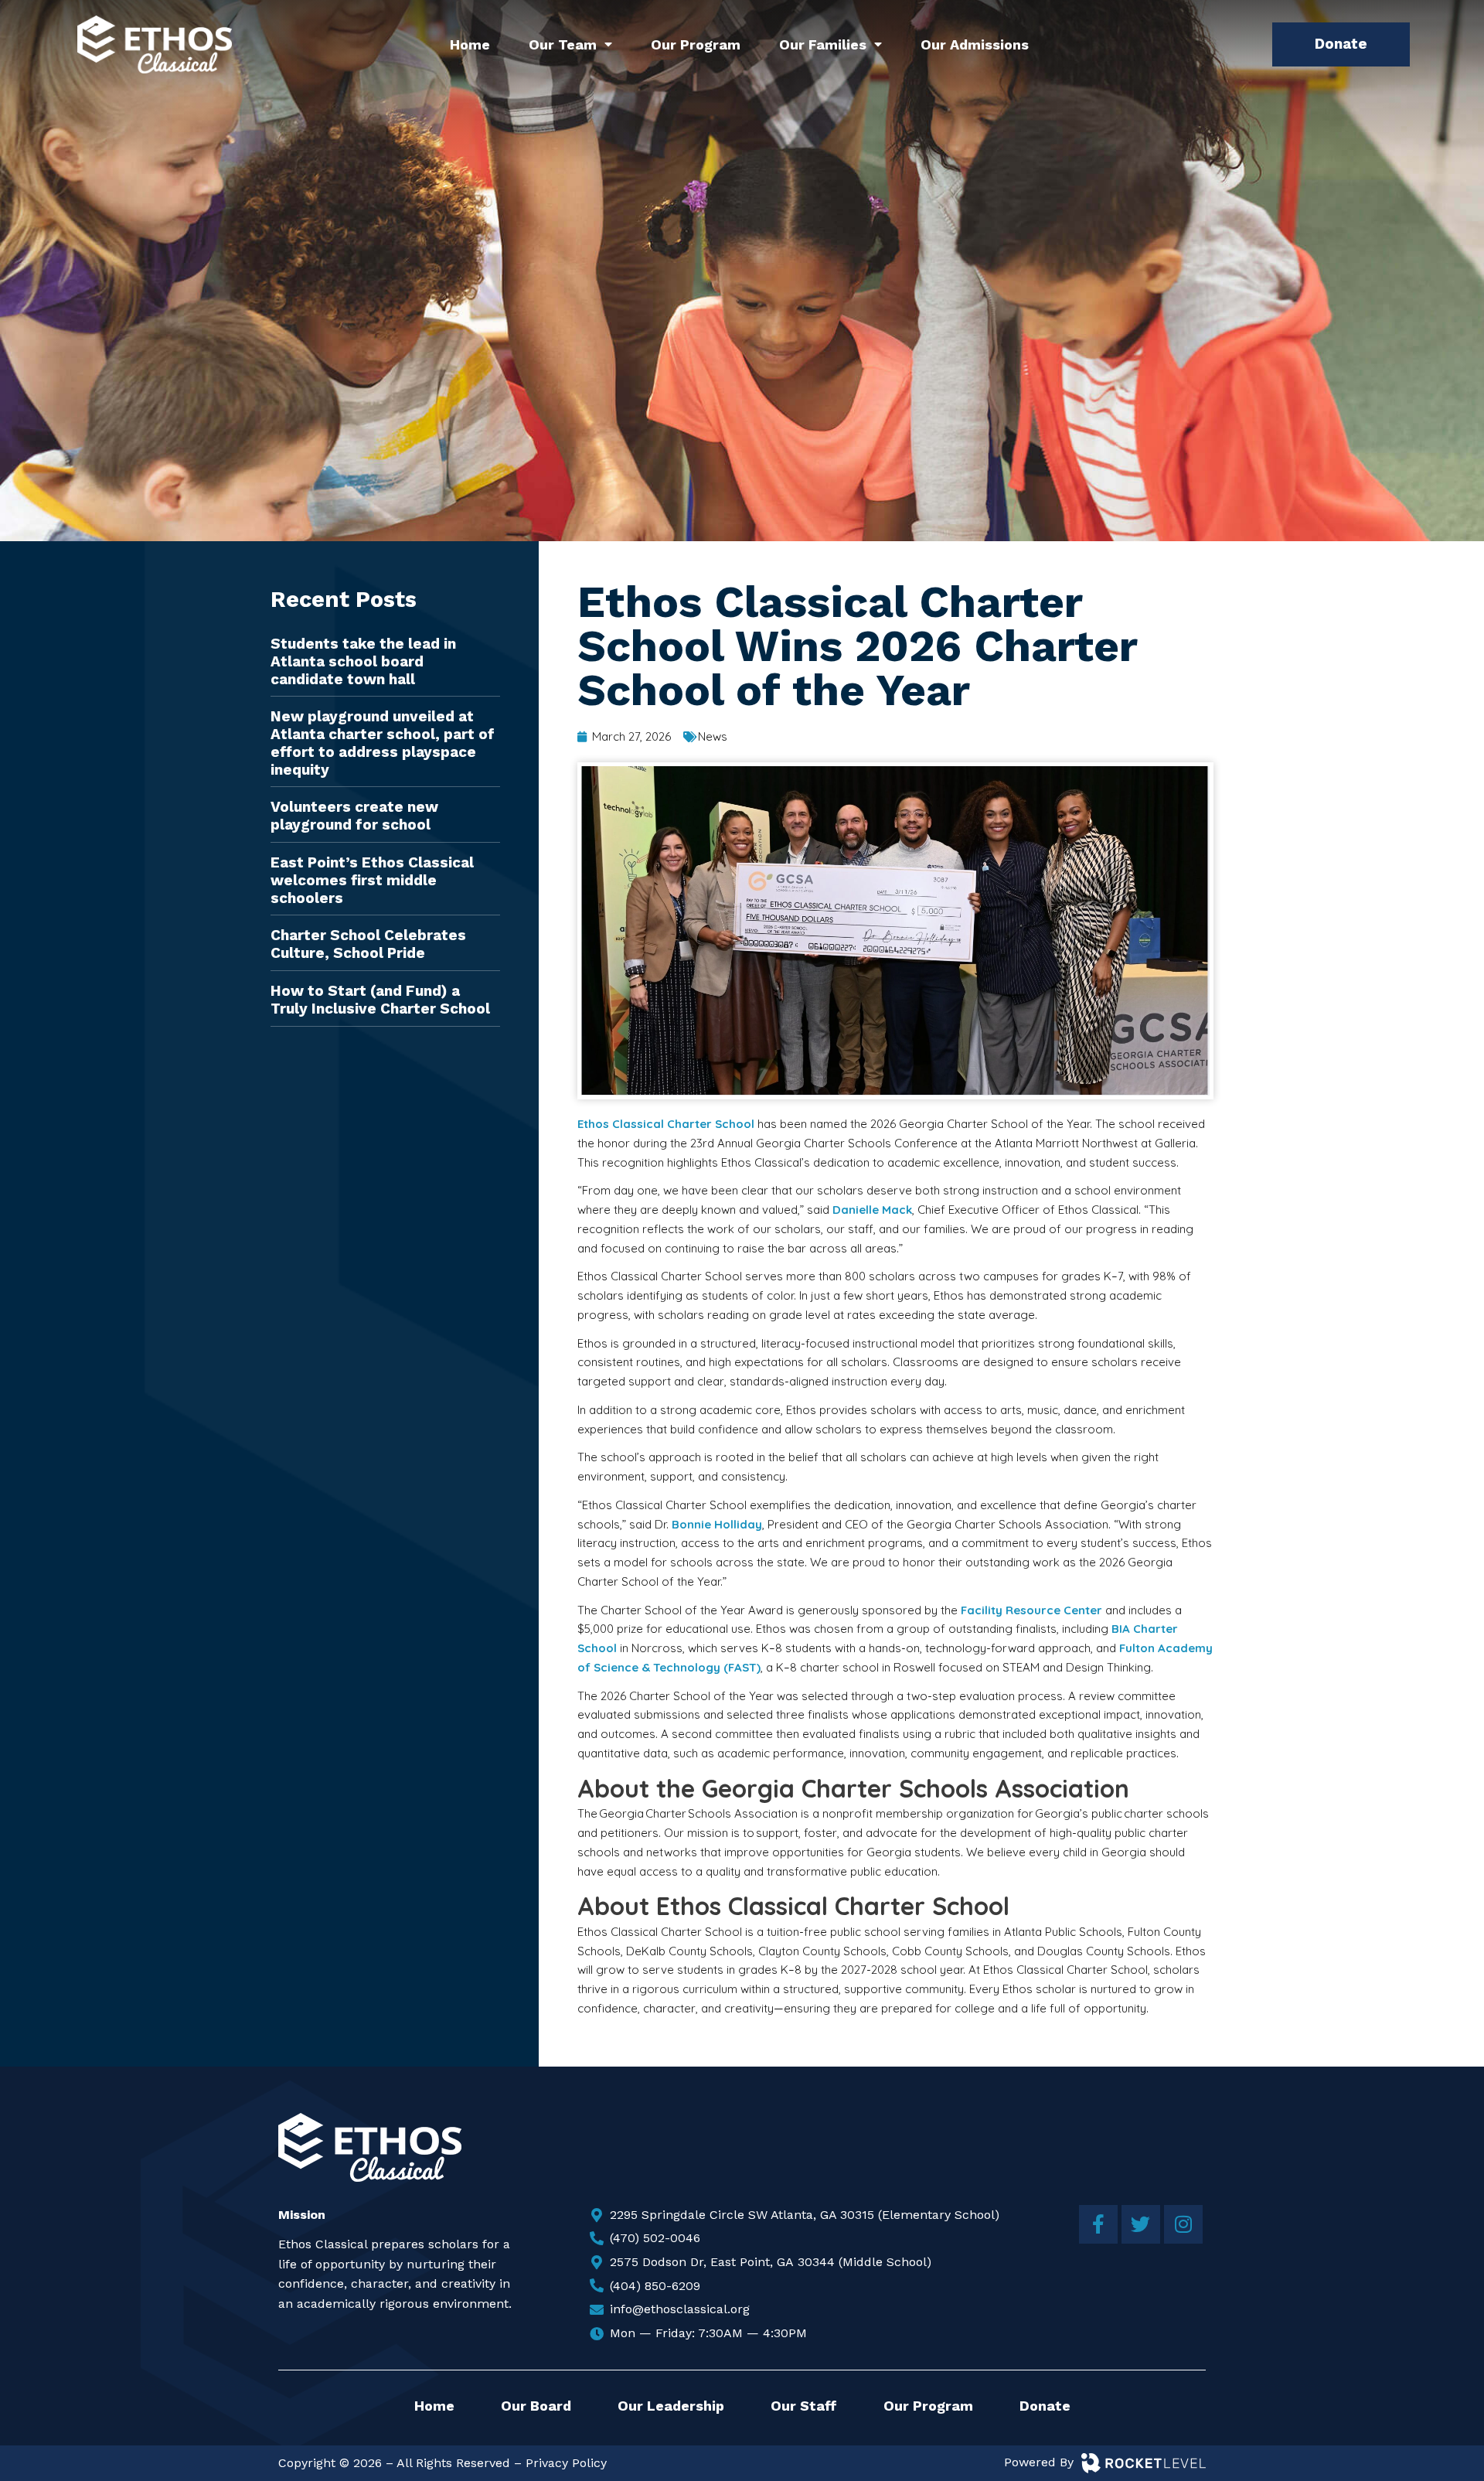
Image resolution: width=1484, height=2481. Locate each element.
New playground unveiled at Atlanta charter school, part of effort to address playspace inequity (383, 743)
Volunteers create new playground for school (354, 816)
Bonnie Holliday (717, 1524)
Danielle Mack (872, 1210)
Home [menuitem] (470, 44)
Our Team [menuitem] (563, 44)
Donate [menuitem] (1045, 2406)
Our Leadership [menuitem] (671, 2406)
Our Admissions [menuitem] (975, 44)
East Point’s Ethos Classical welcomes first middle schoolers (372, 880)
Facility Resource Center (1031, 1610)
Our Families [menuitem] (823, 44)
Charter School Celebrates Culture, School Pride (368, 944)
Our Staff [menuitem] (804, 2406)
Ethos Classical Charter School (666, 1124)
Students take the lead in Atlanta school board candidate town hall (363, 661)
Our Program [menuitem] (696, 44)
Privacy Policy (566, 2463)
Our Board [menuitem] (536, 2406)
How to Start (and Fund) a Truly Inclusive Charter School (380, 1000)
